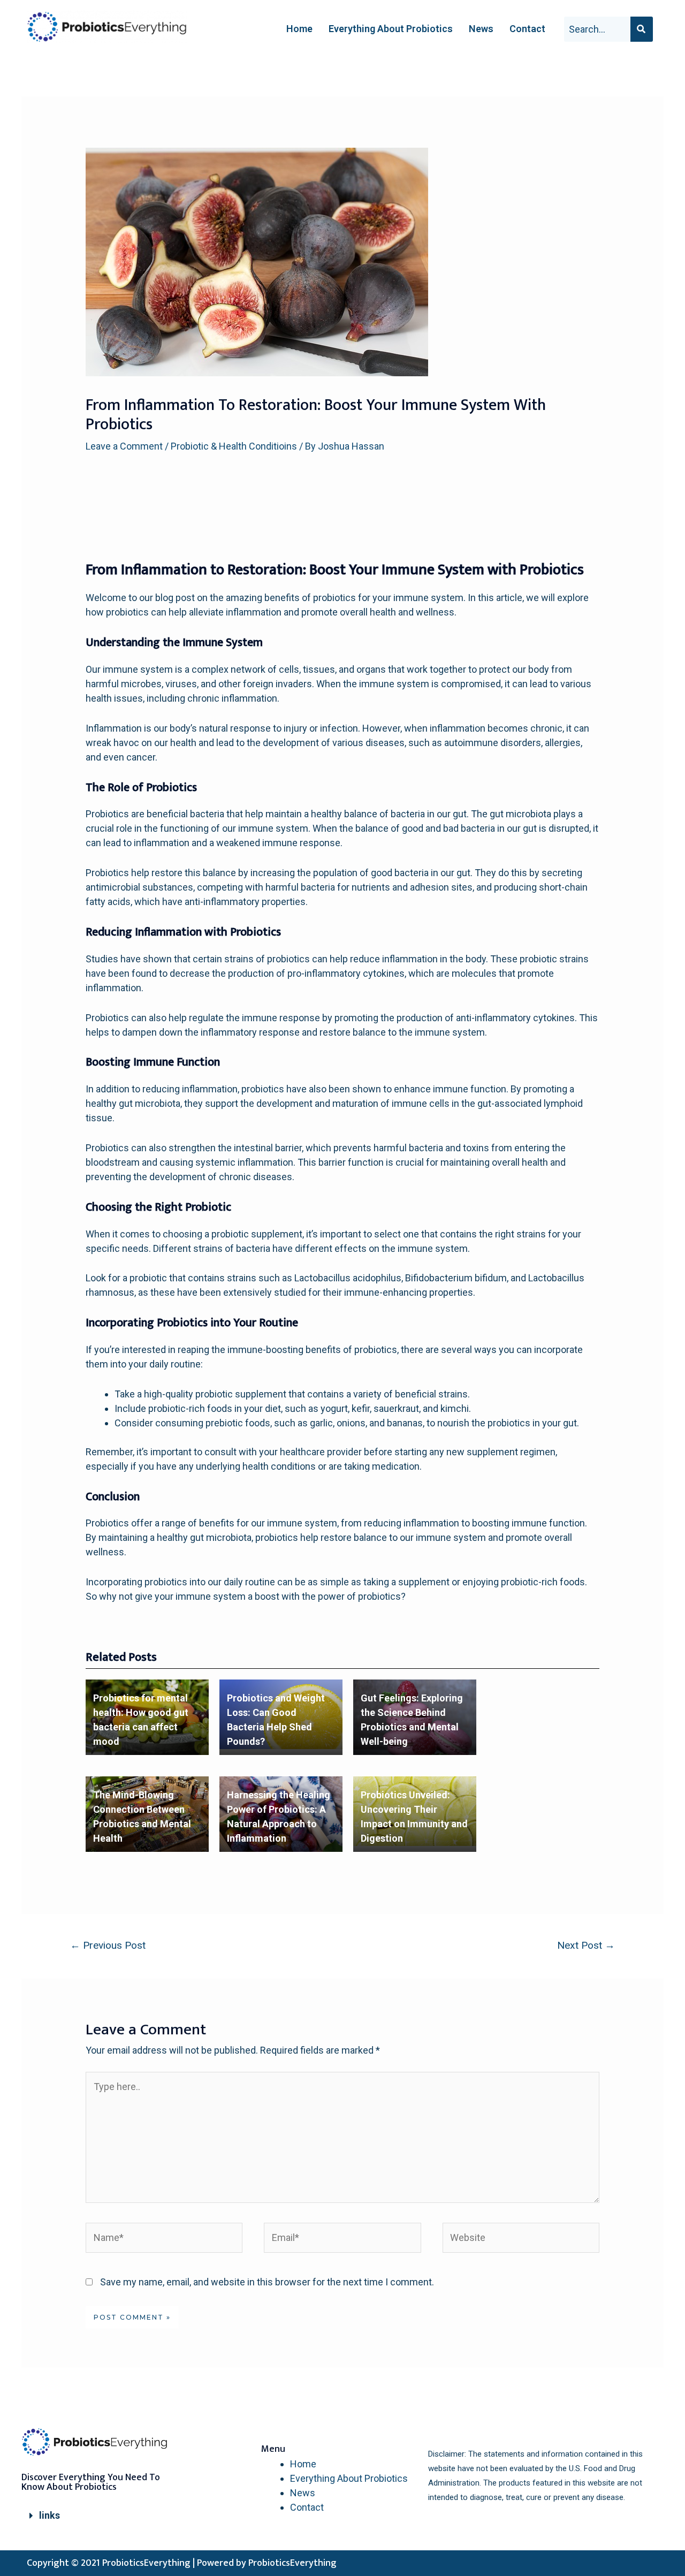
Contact (527, 29)
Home (299, 29)
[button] (102, 2516)
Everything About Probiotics (391, 29)
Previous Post (108, 1945)
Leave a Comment (124, 446)
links (50, 2515)
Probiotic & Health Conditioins (234, 446)
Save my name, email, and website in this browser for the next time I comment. (267, 2282)
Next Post (586, 1945)
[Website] (521, 2240)
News (481, 29)
